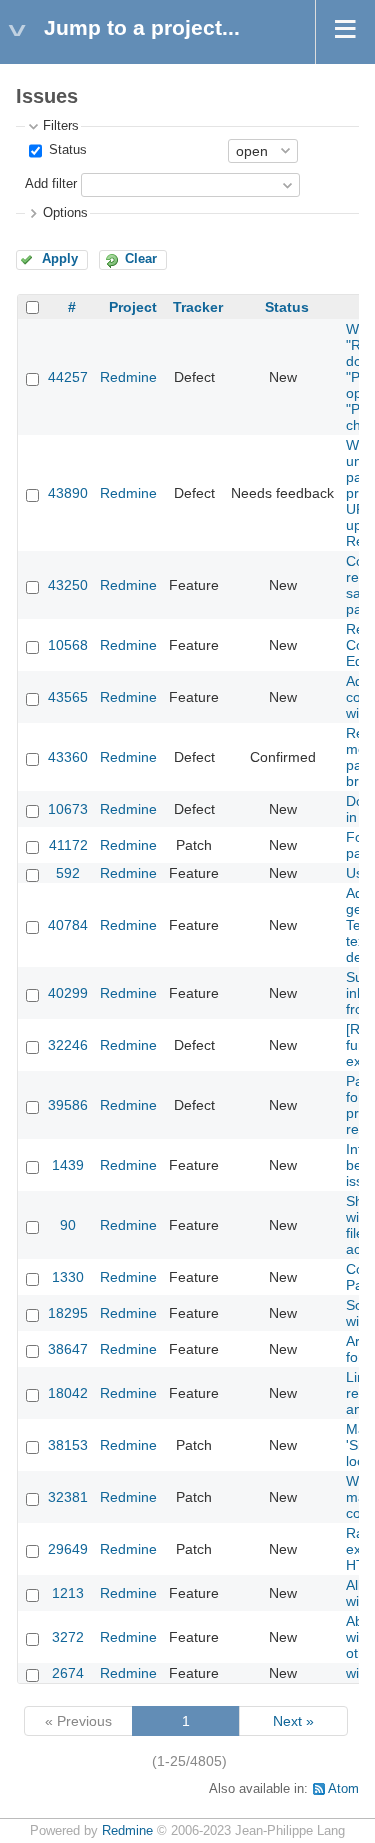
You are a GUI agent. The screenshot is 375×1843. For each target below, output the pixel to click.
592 (68, 873)
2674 (68, 1673)
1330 (68, 1277)
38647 (68, 1349)
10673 (68, 809)
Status (66, 150)
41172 (68, 845)
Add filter (51, 184)
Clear (141, 259)
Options (65, 213)
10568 (68, 645)
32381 (68, 1497)
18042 (68, 1393)
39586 (68, 1105)
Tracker (198, 307)
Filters (61, 126)
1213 (68, 1593)
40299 (68, 993)
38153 (68, 1445)
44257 (68, 377)
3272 (68, 1637)
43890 (68, 493)
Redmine (128, 377)
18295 (68, 1313)
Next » (293, 1721)
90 (68, 1225)
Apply (60, 259)
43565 (68, 697)
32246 (68, 1045)
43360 (68, 757)
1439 (68, 1165)
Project (133, 307)
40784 (68, 925)
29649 (68, 1549)
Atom (343, 1789)
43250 (68, 585)
